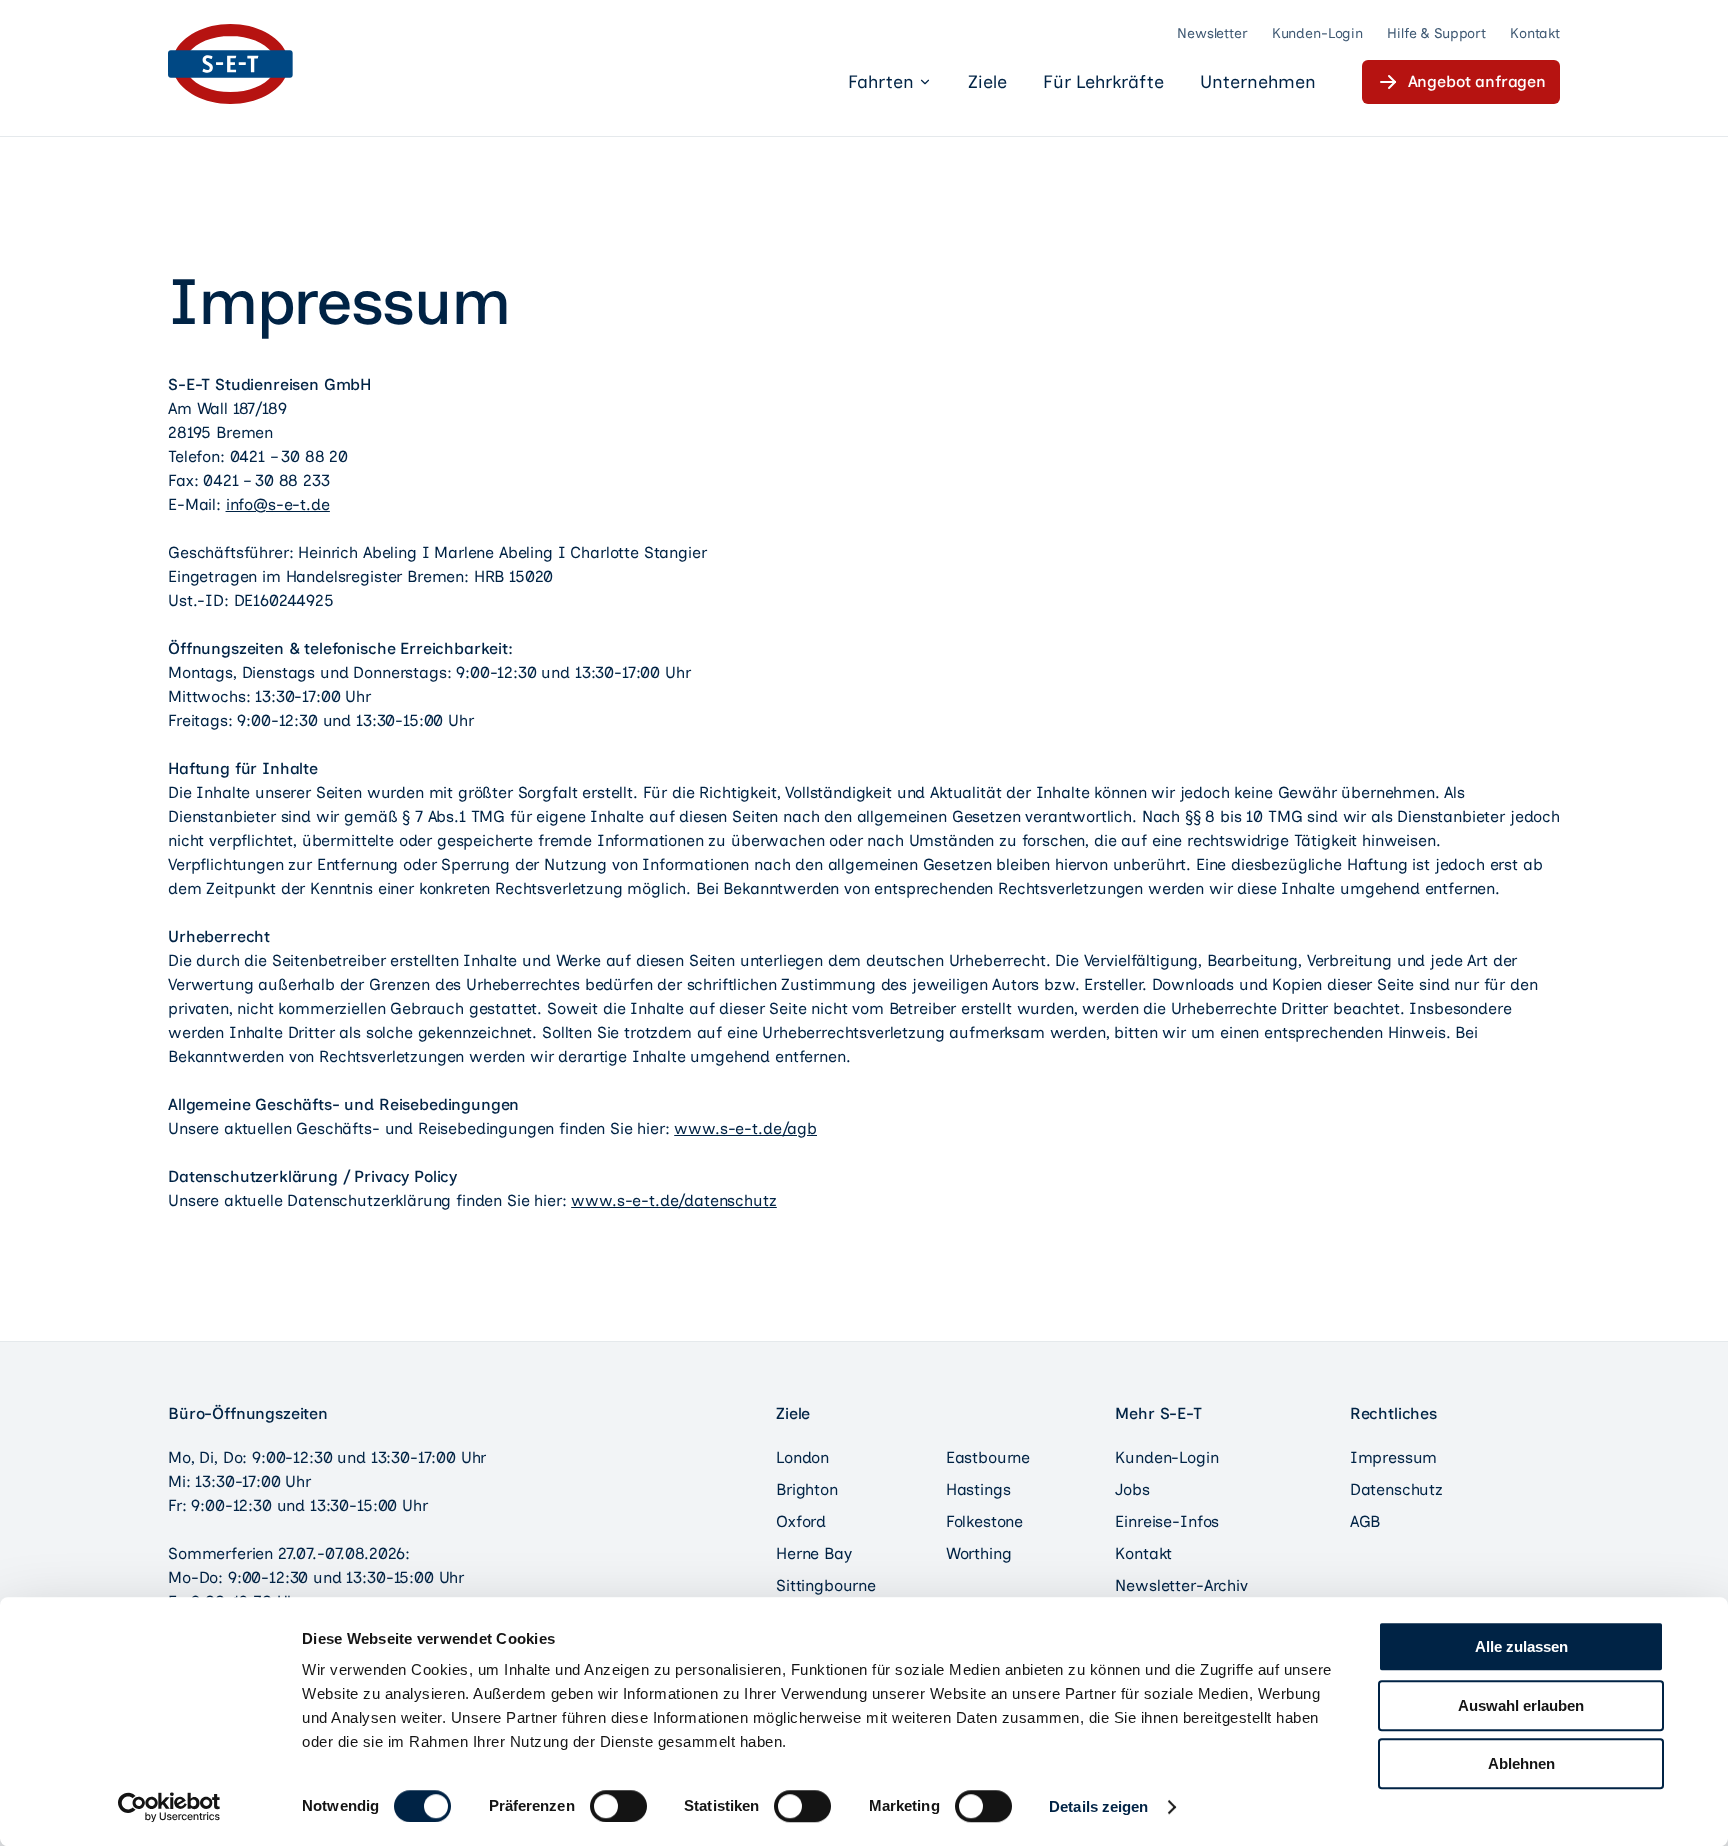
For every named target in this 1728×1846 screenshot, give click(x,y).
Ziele (987, 82)
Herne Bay (814, 1553)
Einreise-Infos (1167, 1521)
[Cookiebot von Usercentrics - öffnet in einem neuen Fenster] (169, 1807)
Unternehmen (1258, 82)
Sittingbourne (826, 1585)
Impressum (1394, 1457)
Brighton (807, 1489)
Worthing (979, 1553)
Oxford (801, 1521)
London (802, 1457)
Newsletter (1212, 33)
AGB (1365, 1521)
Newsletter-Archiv (1181, 1585)
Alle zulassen (1521, 1646)
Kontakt (1535, 33)
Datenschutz (1396, 1489)
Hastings (978, 1489)
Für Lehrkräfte (1103, 82)
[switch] (618, 1806)
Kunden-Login (1317, 33)
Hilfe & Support (1436, 33)
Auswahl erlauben (1521, 1705)
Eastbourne (988, 1457)
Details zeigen (1098, 1806)
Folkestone (984, 1521)
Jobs (1132, 1489)
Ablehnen (1521, 1763)
